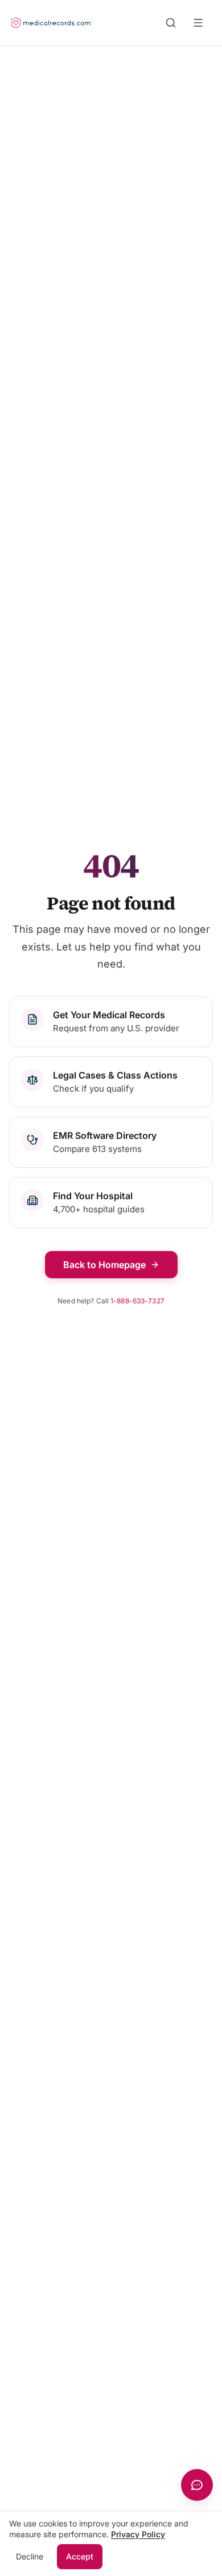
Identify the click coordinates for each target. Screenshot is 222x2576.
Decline (30, 2556)
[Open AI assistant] (197, 2485)
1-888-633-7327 (137, 1301)
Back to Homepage (104, 1265)
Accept (80, 2556)
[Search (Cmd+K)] (171, 23)
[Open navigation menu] (200, 23)
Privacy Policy (138, 2534)
